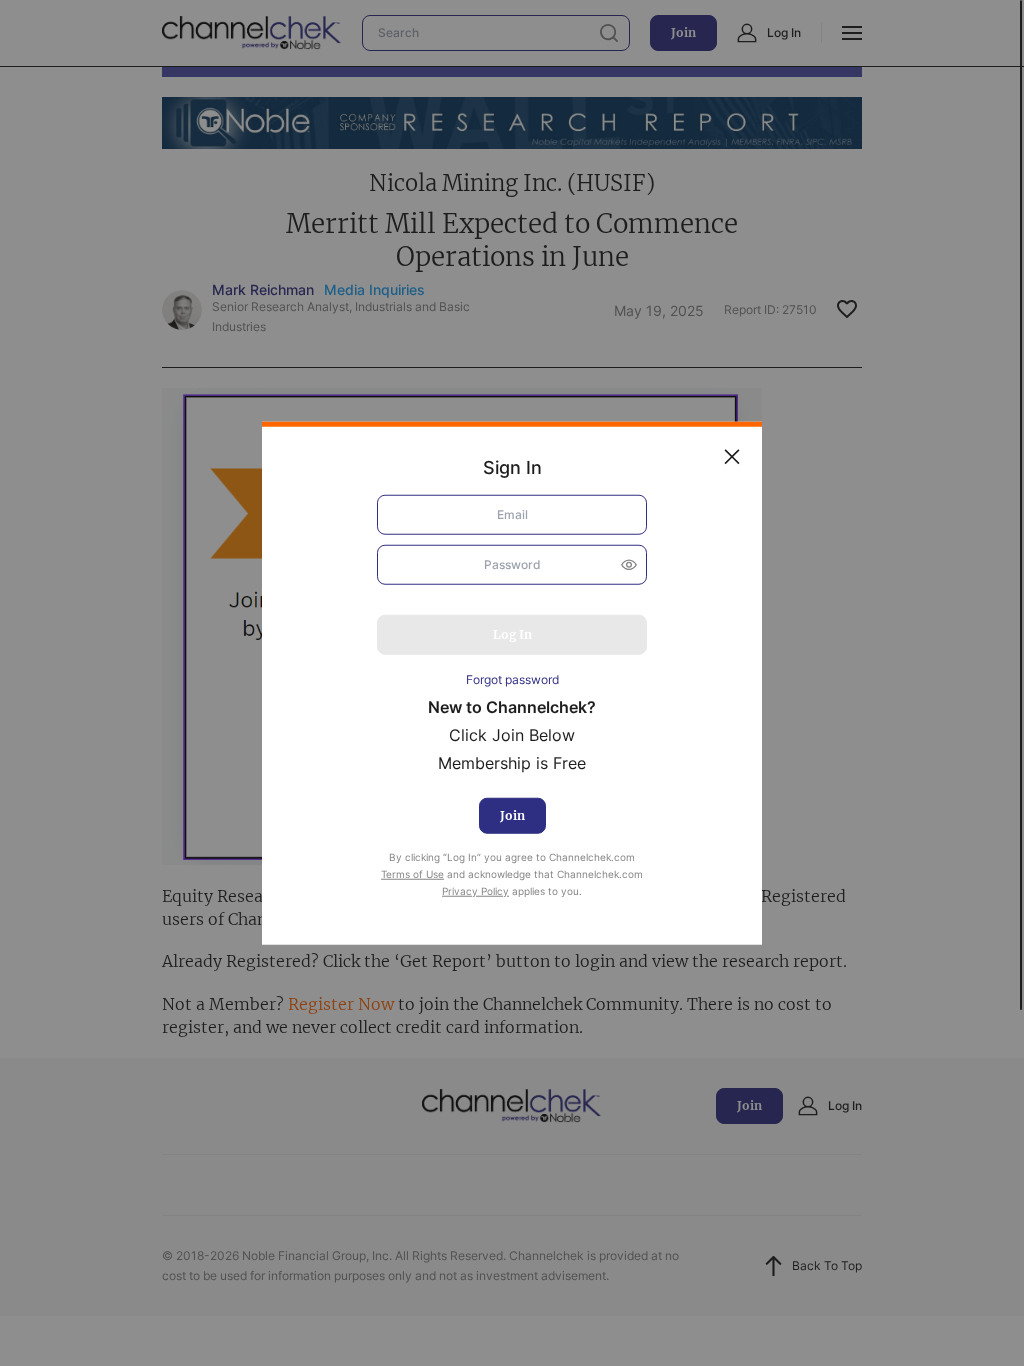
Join (512, 815)
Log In (512, 633)
